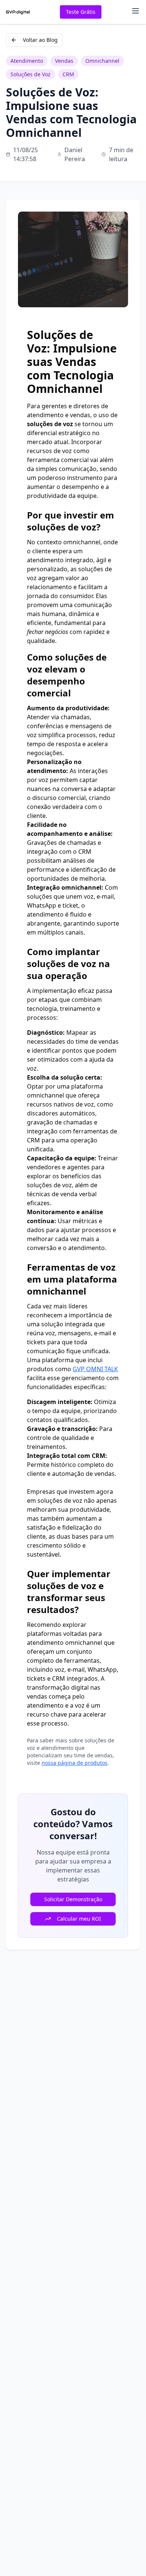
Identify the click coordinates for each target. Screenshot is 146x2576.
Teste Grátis (81, 12)
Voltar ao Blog (40, 40)
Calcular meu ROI (79, 1919)
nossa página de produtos (74, 1763)
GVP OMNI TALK (95, 1369)
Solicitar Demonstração (73, 1899)
